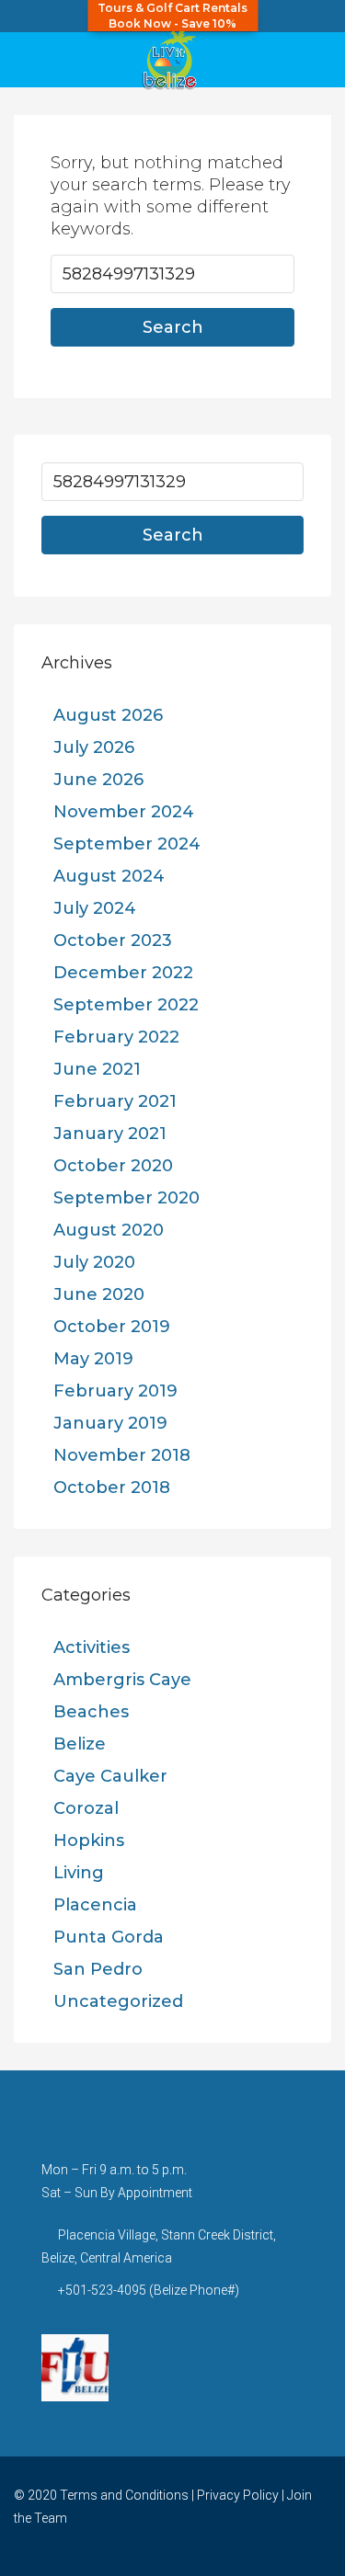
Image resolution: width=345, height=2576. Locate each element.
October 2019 (112, 1327)
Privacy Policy (238, 2495)
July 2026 (94, 747)
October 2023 (113, 940)
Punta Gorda (109, 1937)
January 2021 (110, 1134)
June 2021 (97, 1069)
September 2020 (126, 1198)
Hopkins (89, 1841)
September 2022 (126, 1005)
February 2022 (116, 1037)
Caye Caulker (110, 1776)
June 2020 (99, 1294)
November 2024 (124, 812)
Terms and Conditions (124, 2495)
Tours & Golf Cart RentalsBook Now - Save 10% (172, 16)
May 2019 (93, 1359)
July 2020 (94, 1262)
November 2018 (122, 1455)
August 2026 (108, 715)
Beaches (91, 1712)
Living (79, 1873)
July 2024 (95, 908)
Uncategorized (118, 2001)
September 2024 (127, 844)
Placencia (95, 1905)
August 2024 (109, 876)
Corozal (86, 1808)
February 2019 (115, 1391)
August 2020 (109, 1230)
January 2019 (110, 1423)
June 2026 (98, 780)
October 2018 (112, 1487)
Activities (92, 1647)
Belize (80, 1744)
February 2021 (115, 1101)
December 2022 (123, 973)
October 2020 (113, 1166)
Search (173, 327)
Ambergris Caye (122, 1680)
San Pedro (98, 1969)
